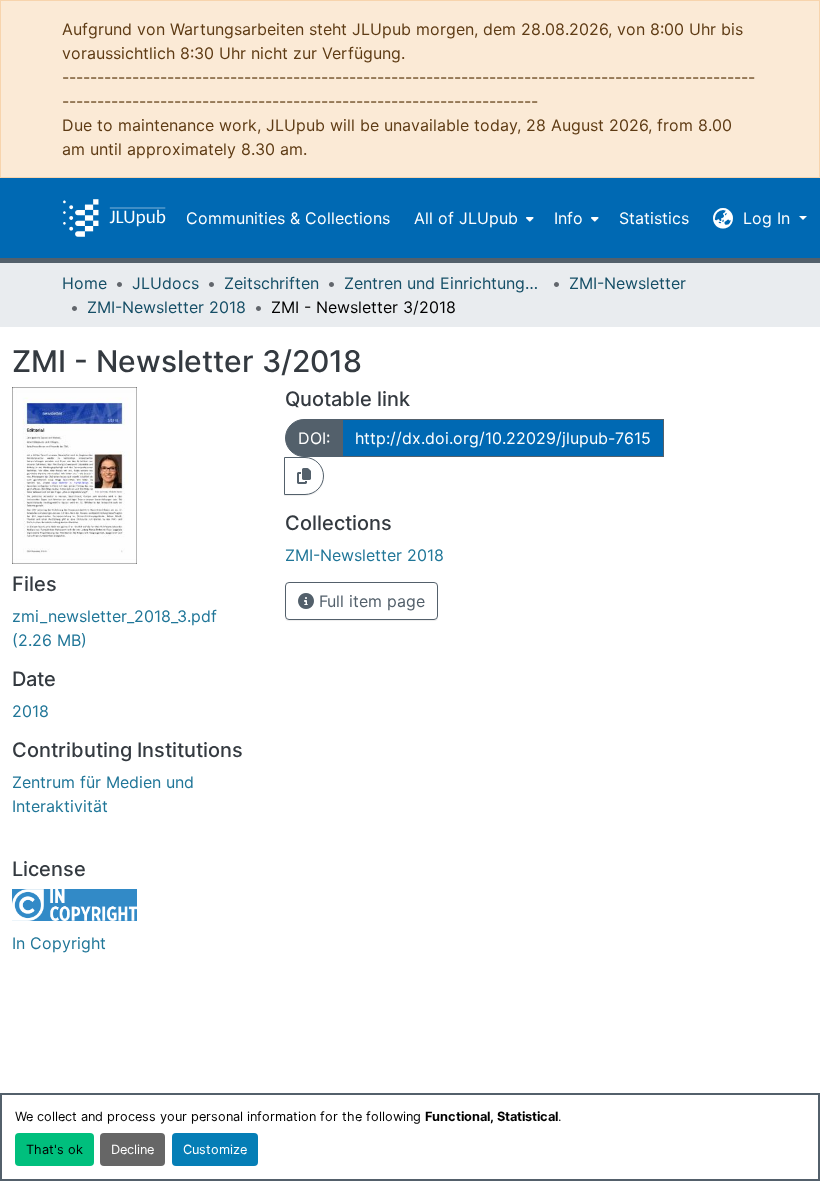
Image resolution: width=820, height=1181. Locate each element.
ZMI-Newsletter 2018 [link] (166, 307)
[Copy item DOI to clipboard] (304, 476)
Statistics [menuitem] (654, 218)
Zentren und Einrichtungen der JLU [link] (444, 283)
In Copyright (59, 943)
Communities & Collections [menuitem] (288, 218)
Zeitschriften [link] (271, 283)
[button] (114, 218)
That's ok (54, 1149)
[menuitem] (472, 218)
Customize (215, 1149)
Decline (132, 1149)
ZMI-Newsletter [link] (627, 283)
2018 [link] (30, 711)
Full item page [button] (369, 601)
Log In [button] (769, 218)
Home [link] (84, 283)
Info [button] (568, 218)
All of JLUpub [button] (466, 218)
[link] (136, 628)
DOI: (314, 438)
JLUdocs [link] (165, 283)
